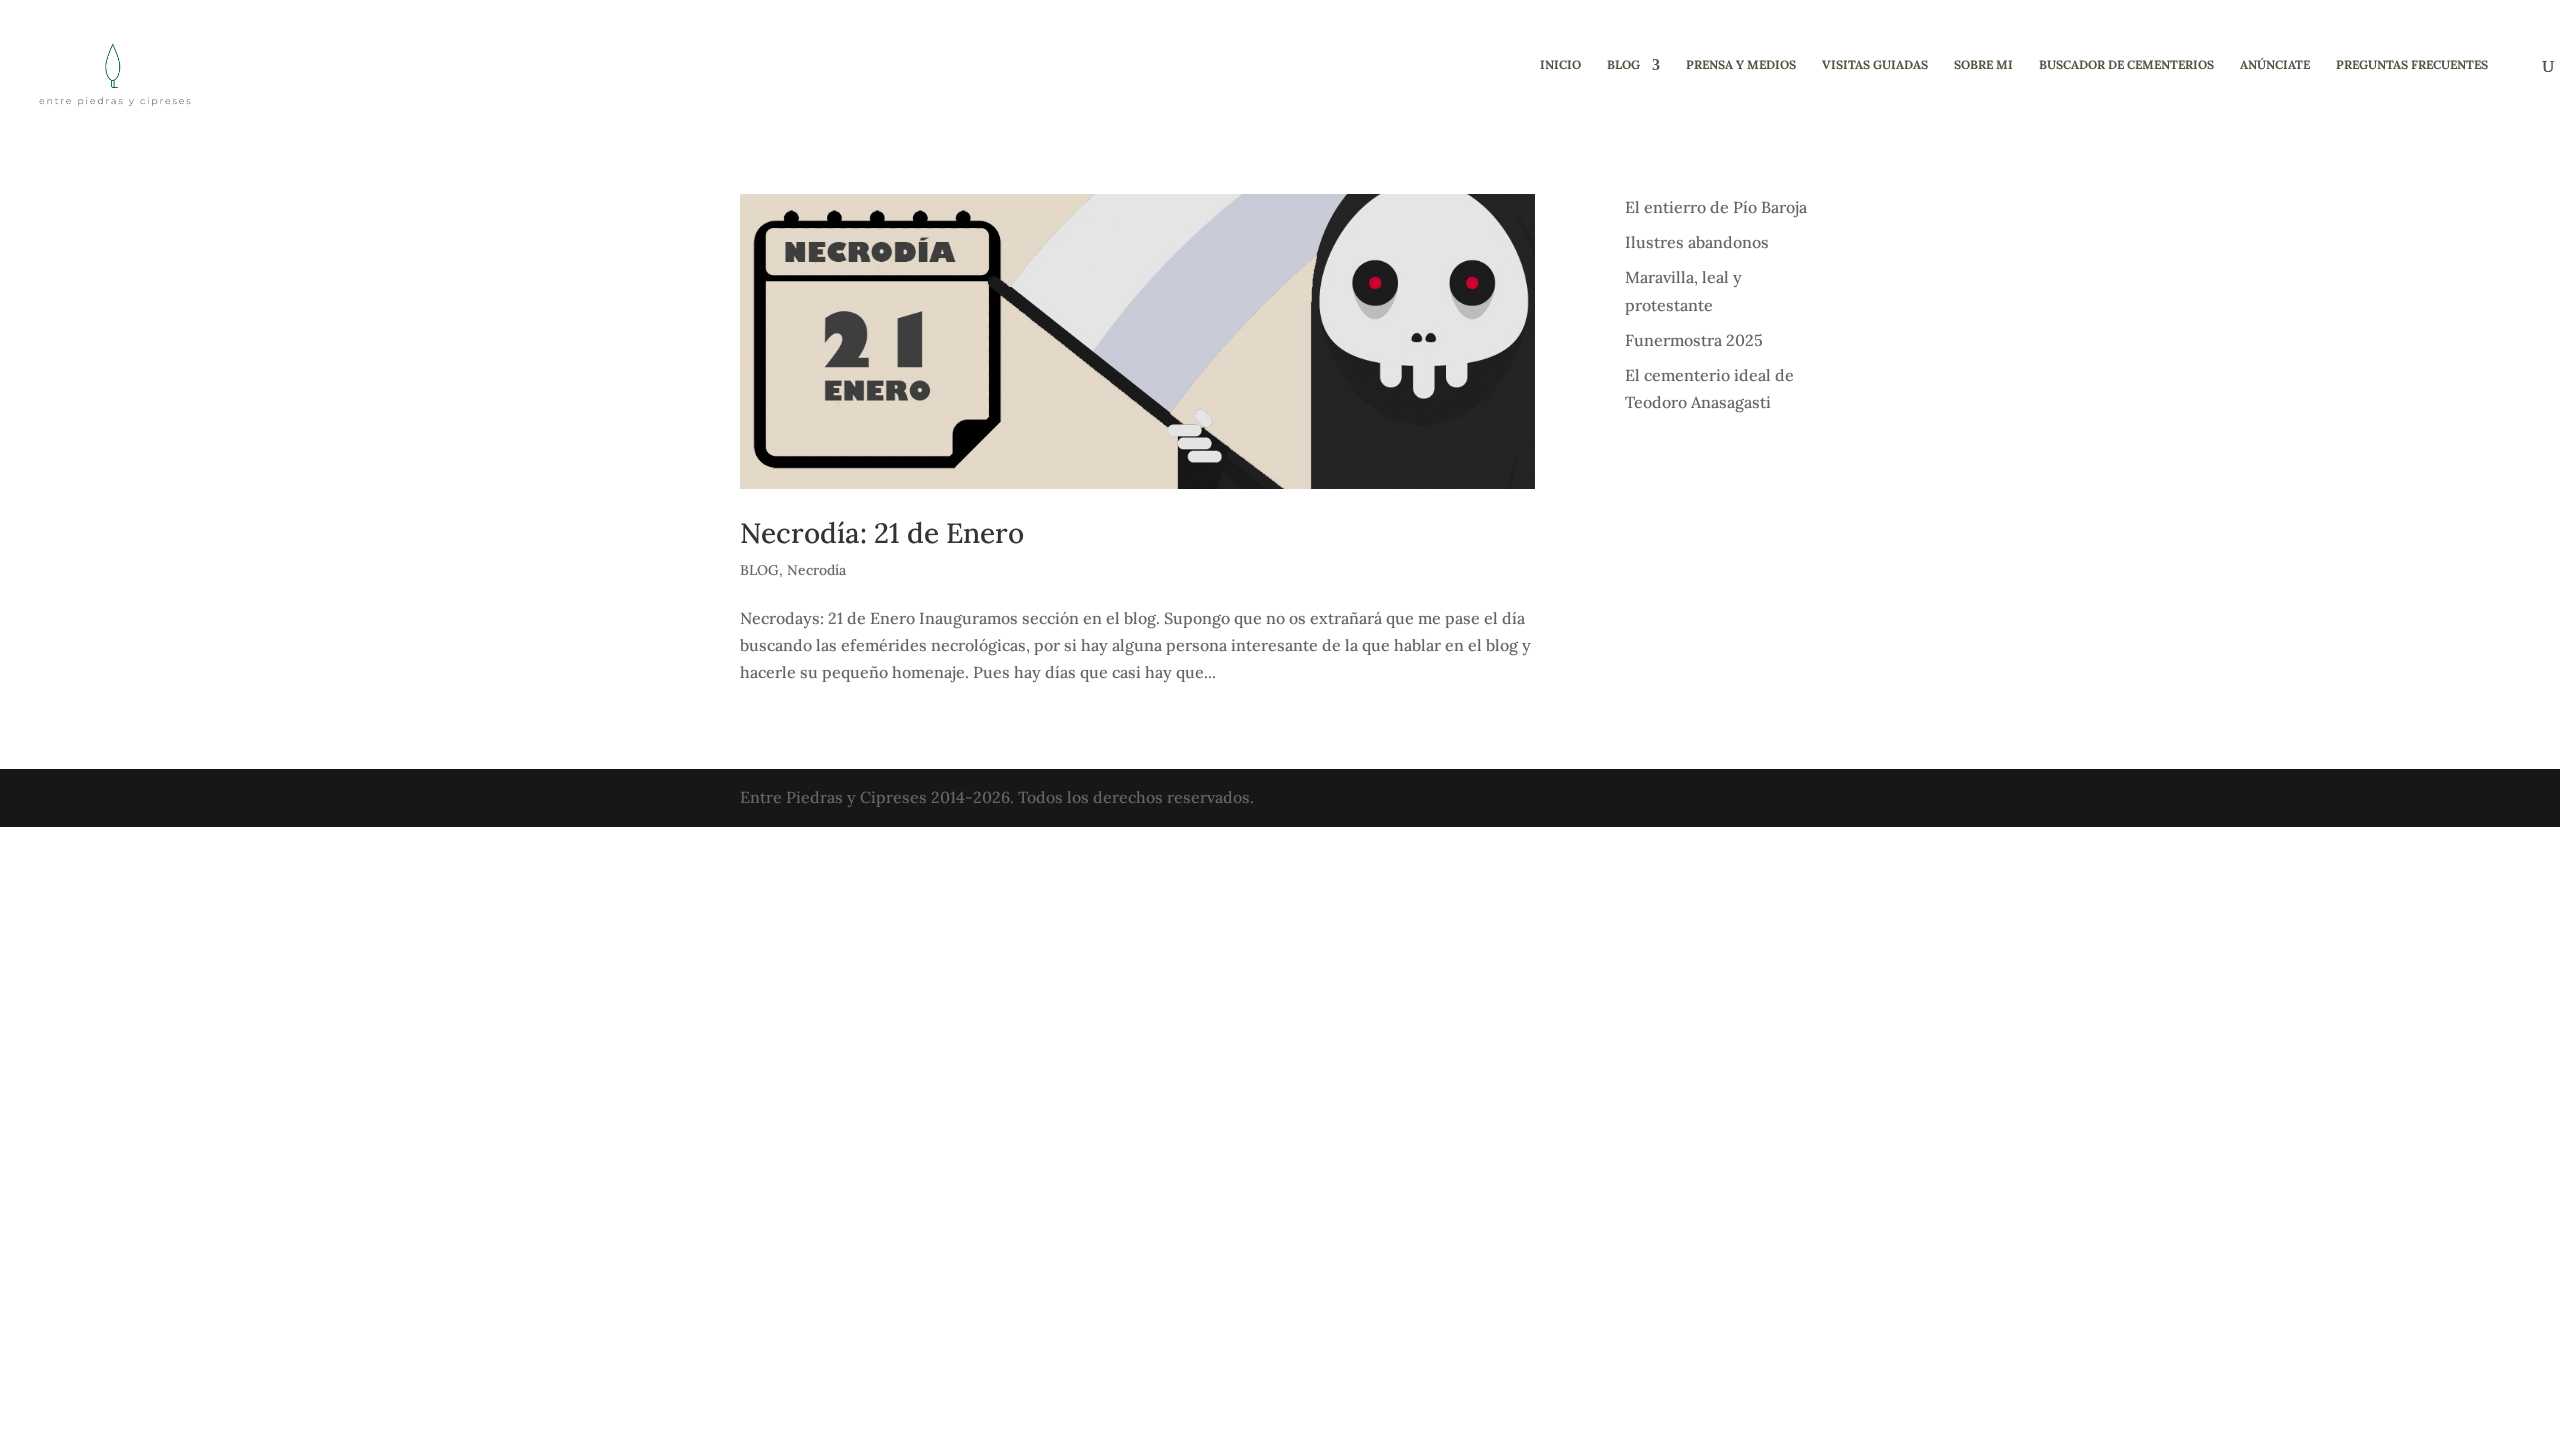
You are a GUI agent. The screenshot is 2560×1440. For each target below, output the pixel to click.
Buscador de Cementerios (2126, 65)
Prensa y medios (1741, 65)
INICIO (1560, 65)
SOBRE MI (1983, 65)
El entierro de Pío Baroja (1716, 207)
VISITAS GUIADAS (1875, 65)
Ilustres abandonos (1697, 242)
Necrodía (816, 570)
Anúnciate (2275, 65)
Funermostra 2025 (1694, 340)
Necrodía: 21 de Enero (882, 533)
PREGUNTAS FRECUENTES (2412, 65)
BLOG (1623, 65)
